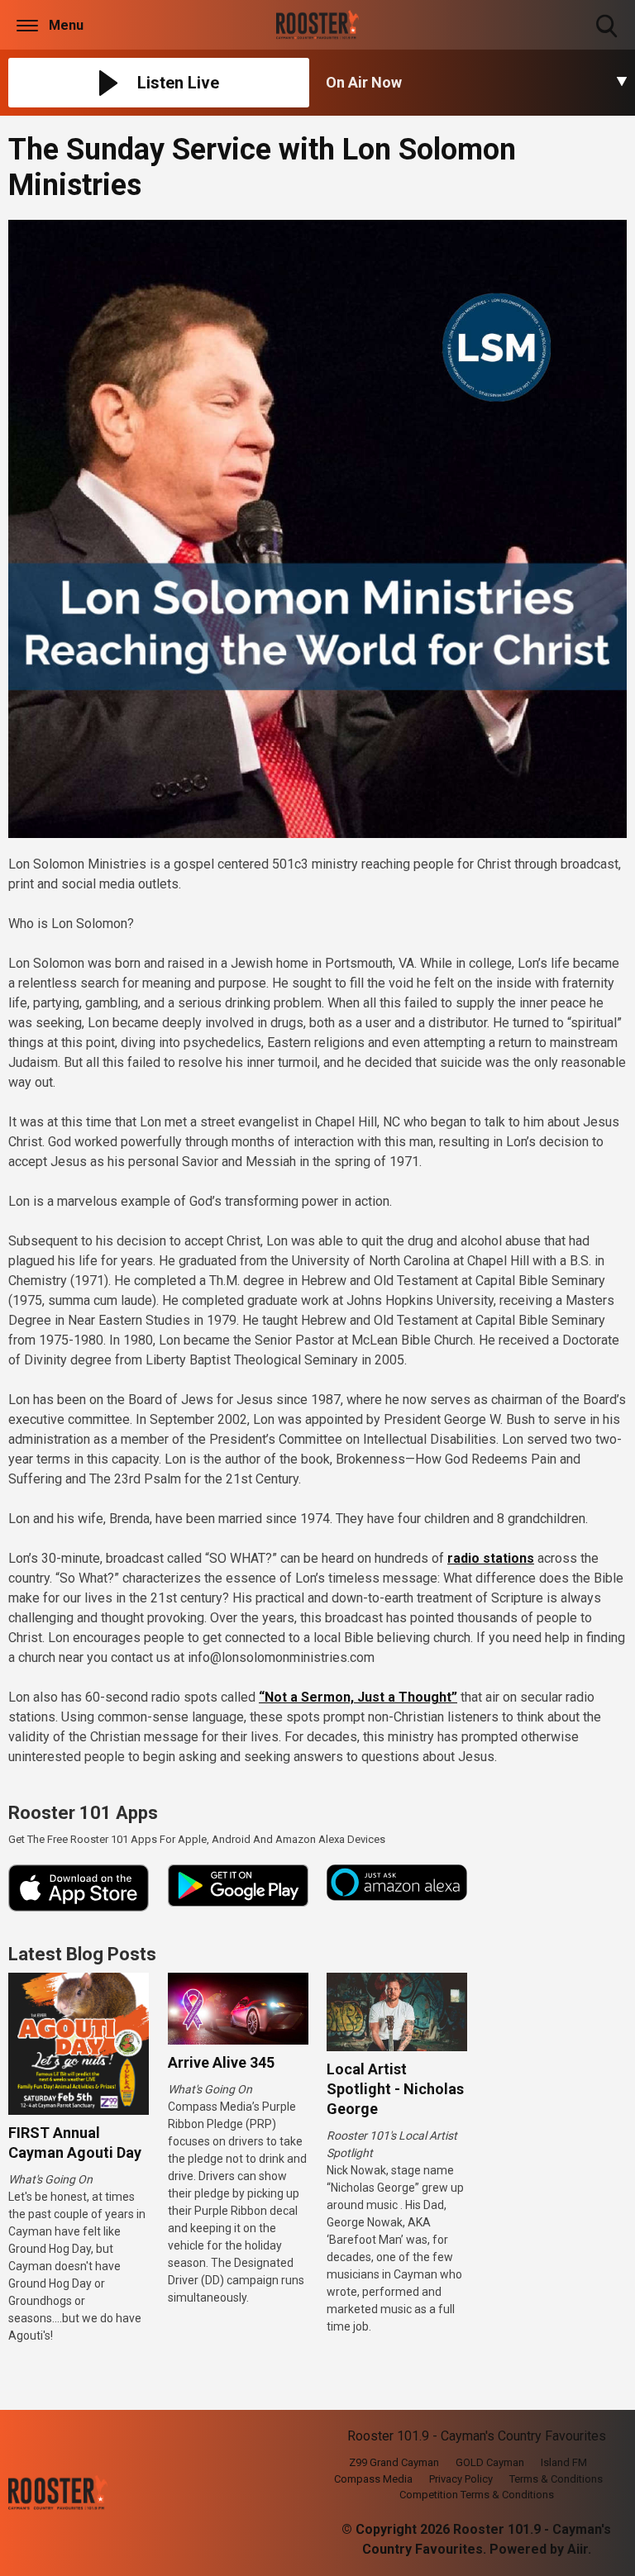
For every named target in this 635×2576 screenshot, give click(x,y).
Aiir (578, 2549)
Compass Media (373, 2479)
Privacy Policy (461, 2479)
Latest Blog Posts (82, 1954)
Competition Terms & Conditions (477, 2495)
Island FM (564, 2462)
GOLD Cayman (490, 2462)
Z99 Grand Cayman (394, 2462)
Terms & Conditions (556, 2479)
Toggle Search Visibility (608, 39)
